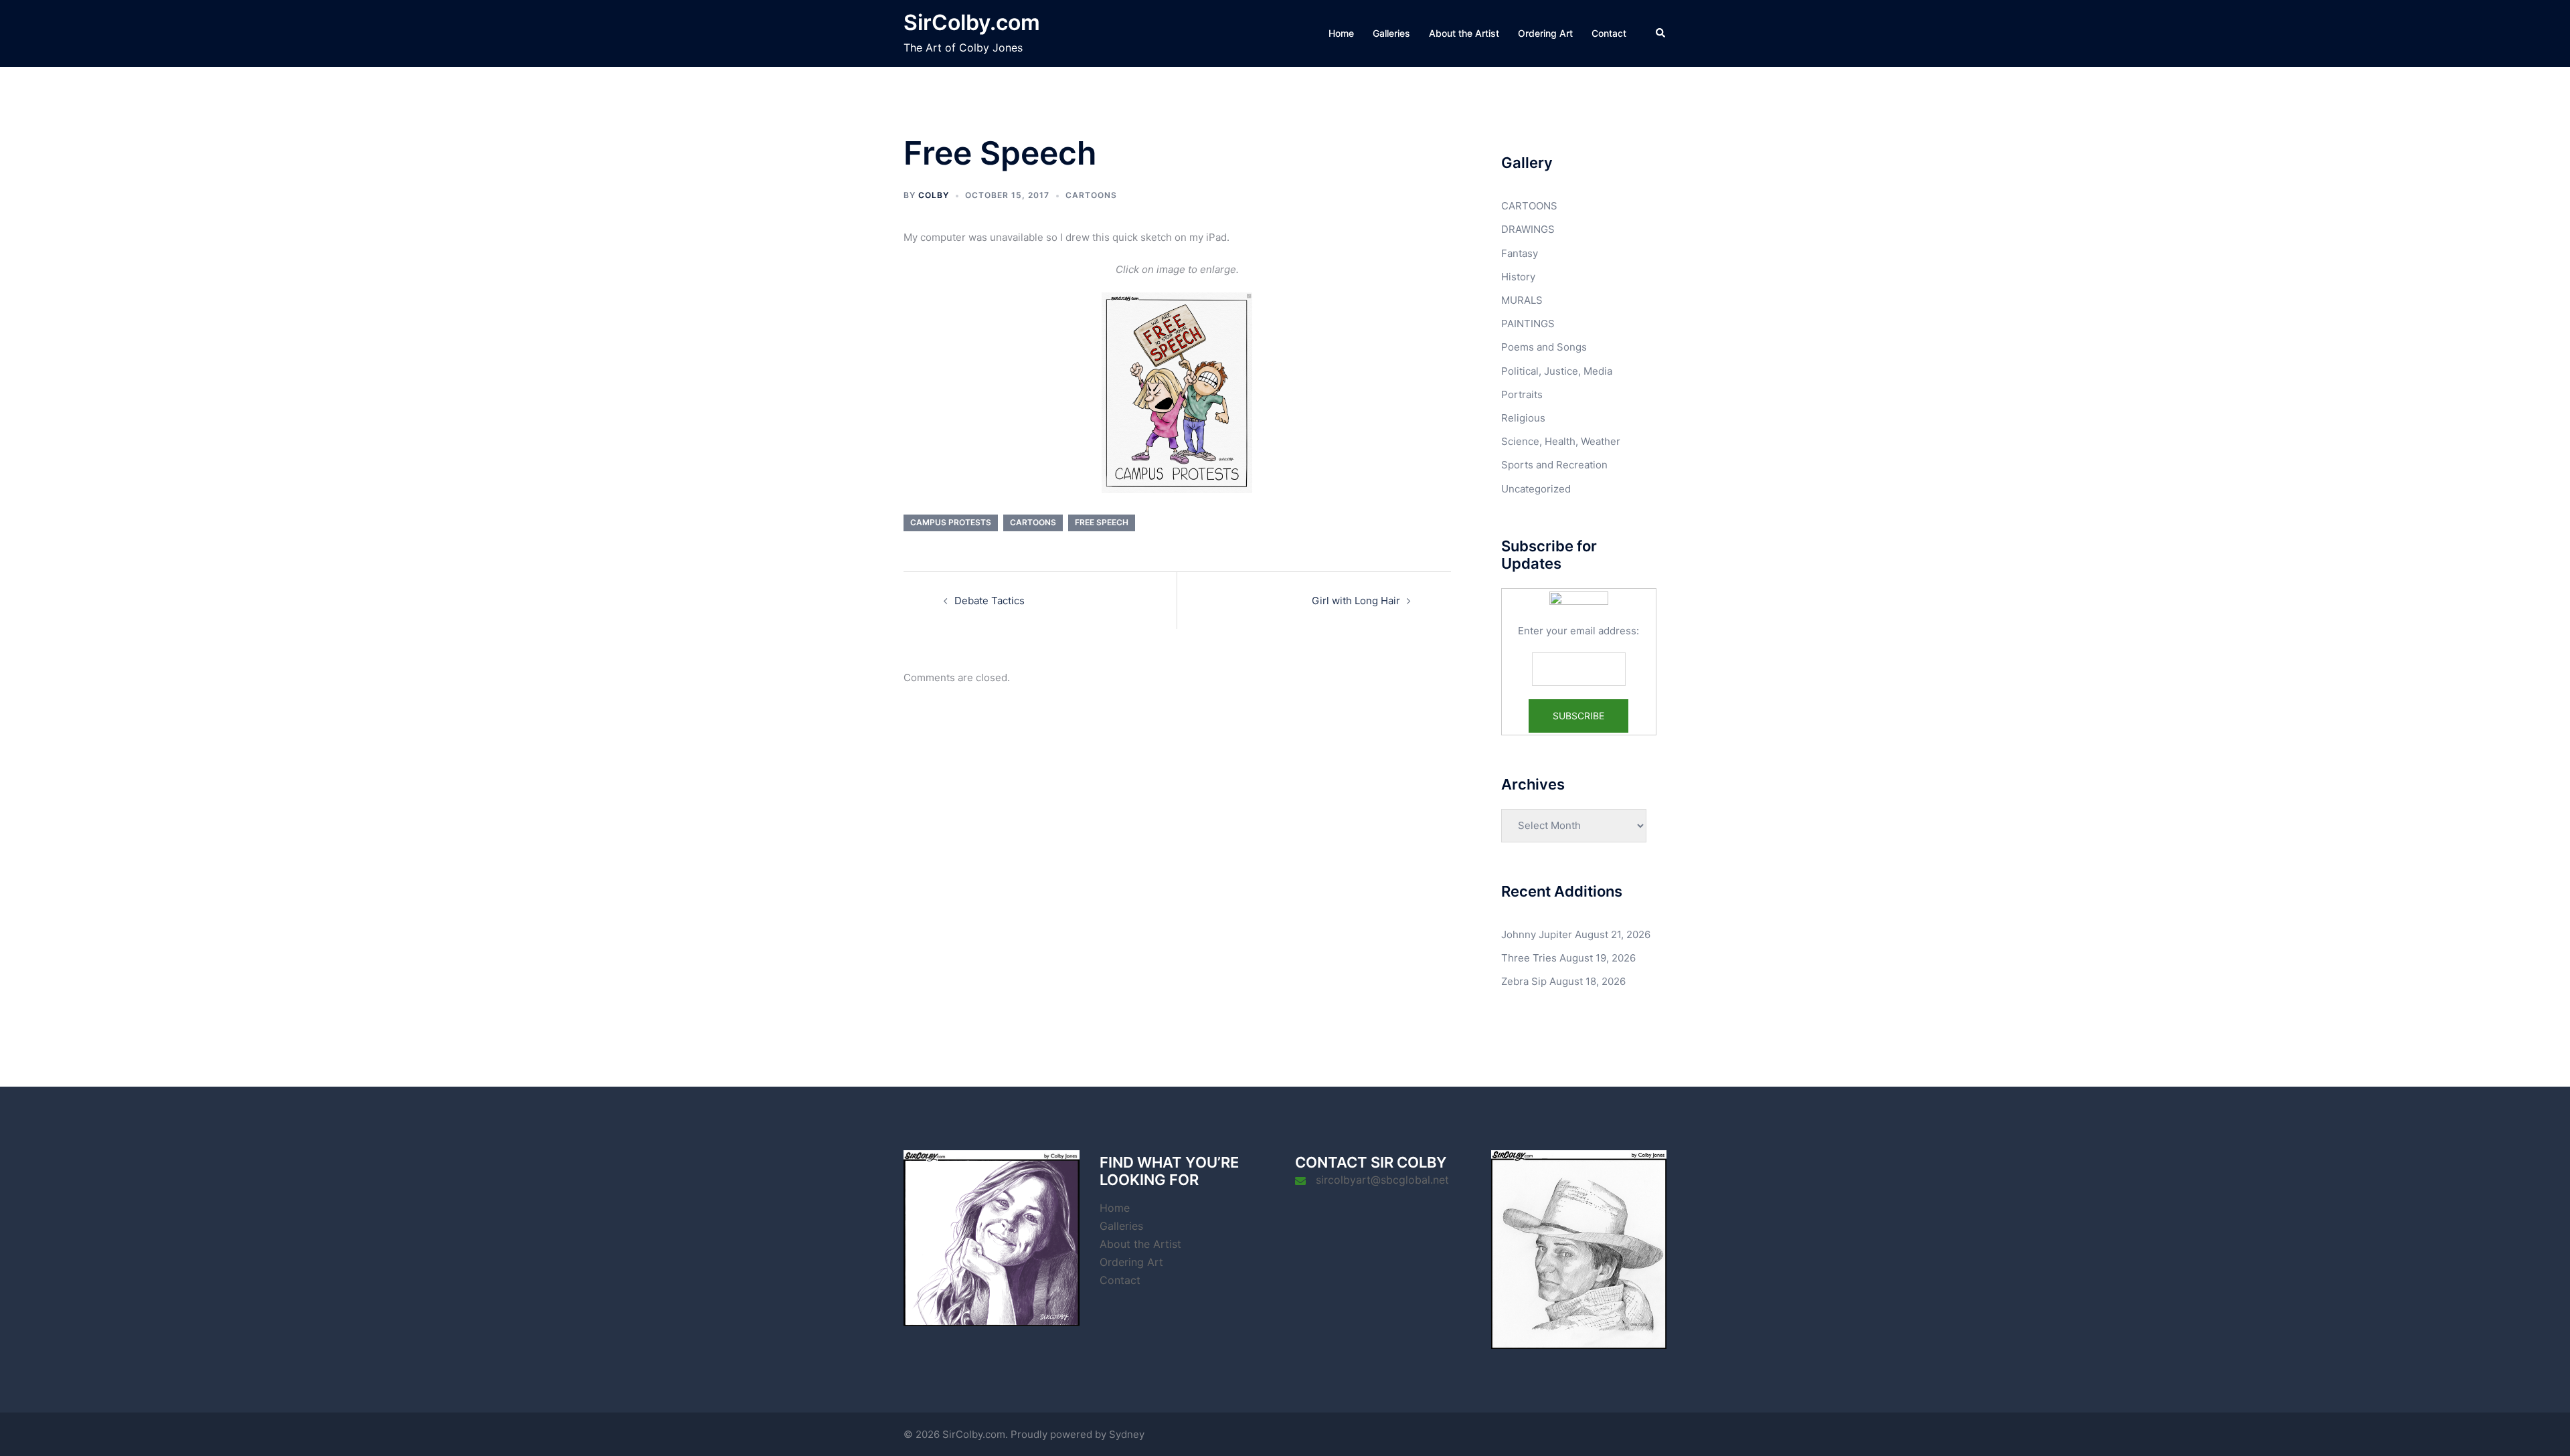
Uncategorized (1536, 489)
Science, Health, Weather (1561, 441)
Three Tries (1529, 958)
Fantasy (1520, 253)
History (1518, 277)
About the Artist (1464, 33)
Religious (1523, 418)
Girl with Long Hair (1356, 601)
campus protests (951, 522)
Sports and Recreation (1554, 465)
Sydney (1127, 1434)
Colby (934, 195)
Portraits (1522, 394)
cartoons (1033, 522)
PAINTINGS (1528, 324)
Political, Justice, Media (1557, 371)
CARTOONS (1091, 195)
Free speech (1102, 522)
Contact (1609, 33)
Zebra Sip (1524, 981)
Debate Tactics (990, 601)
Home (1341, 33)
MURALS (1522, 300)
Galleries (1391, 33)
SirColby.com (972, 22)
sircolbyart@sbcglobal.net (1382, 1180)
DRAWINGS (1528, 229)
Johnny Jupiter (1537, 934)
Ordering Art (1545, 33)
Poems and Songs (1544, 347)
